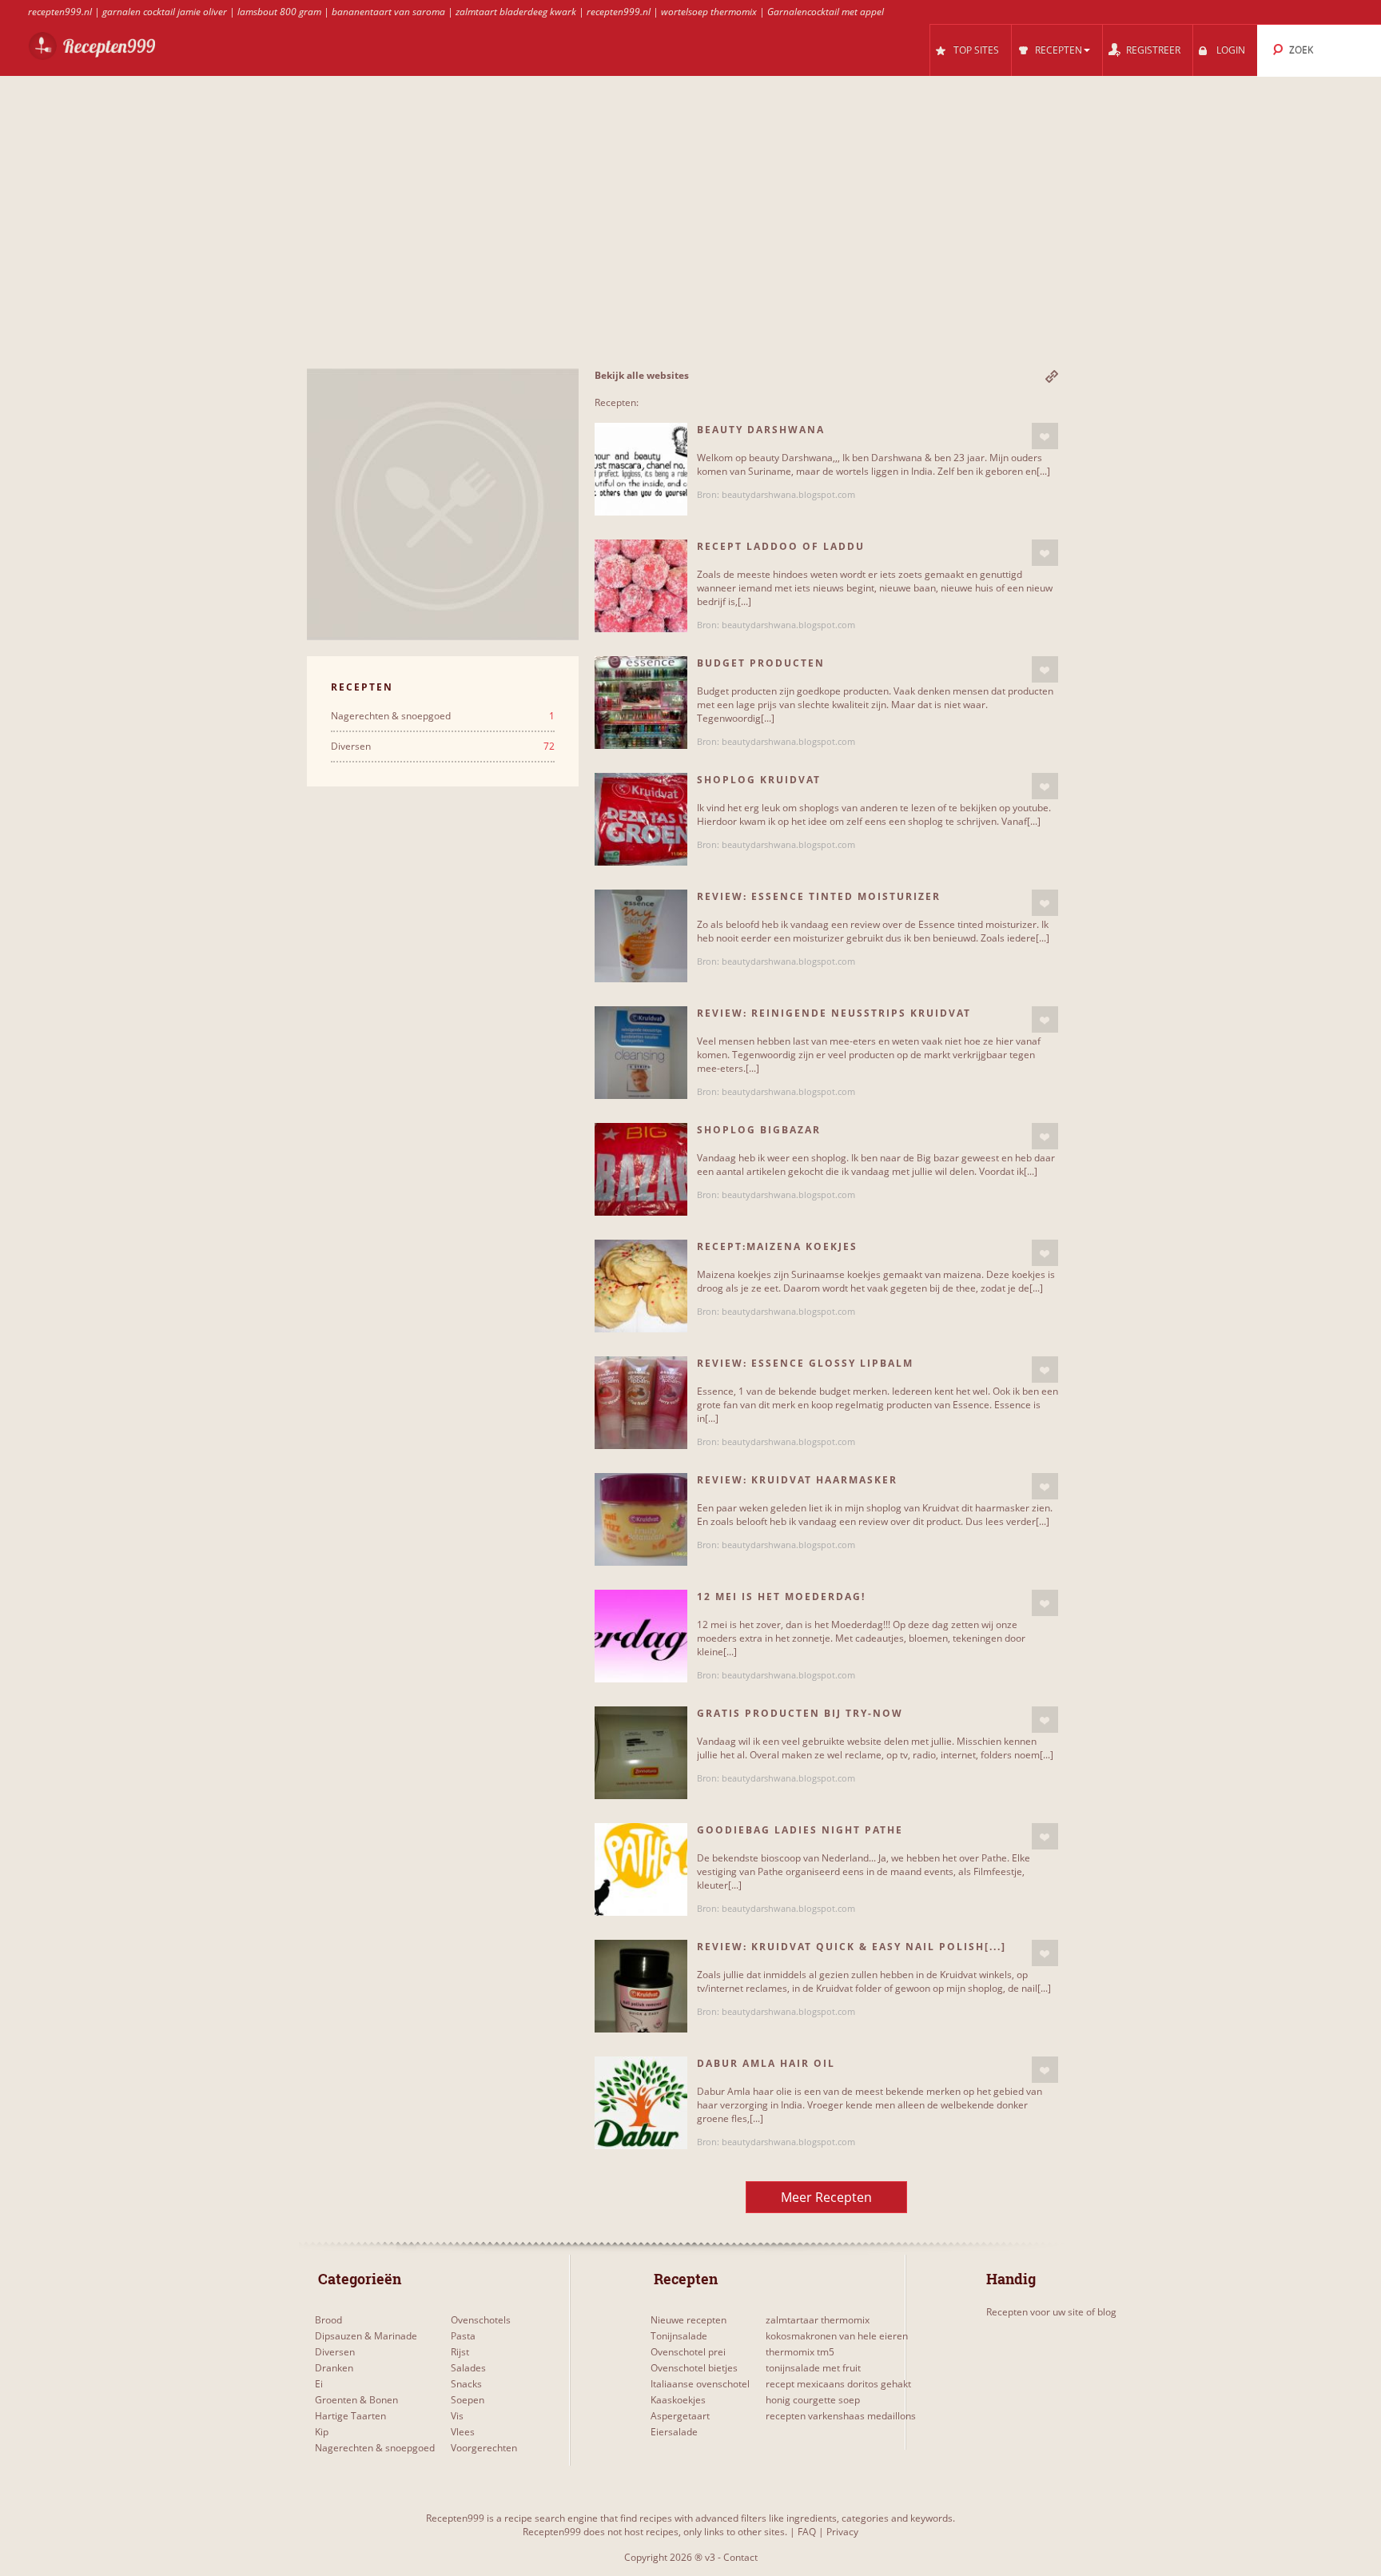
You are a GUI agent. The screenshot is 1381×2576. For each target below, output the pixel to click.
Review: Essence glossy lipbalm (805, 1363)
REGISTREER (1153, 50)
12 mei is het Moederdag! (781, 1597)
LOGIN (1231, 50)
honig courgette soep (813, 2400)
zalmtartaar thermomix (818, 2320)
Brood (328, 2320)
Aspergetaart (680, 2416)
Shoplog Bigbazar (759, 1130)
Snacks (466, 2384)
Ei (319, 2384)
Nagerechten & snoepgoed (443, 716)
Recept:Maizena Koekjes (777, 1246)
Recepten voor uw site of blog (1051, 2312)
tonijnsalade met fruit (813, 2368)
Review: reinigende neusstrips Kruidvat (834, 1013)
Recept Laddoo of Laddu (781, 546)
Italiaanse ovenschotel (700, 2384)
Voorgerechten (484, 2448)
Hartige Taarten (350, 2416)
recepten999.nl (60, 12)
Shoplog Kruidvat (759, 780)
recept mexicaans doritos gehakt (838, 2384)
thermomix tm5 (800, 2352)
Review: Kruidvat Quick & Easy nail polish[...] (852, 1947)
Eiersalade (674, 2432)
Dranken (334, 2368)
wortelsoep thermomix (709, 12)
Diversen (443, 747)
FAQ (807, 2532)
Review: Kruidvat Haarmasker (797, 1480)
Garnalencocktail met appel (826, 12)
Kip (322, 2432)
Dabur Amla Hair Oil (766, 2063)
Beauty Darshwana (761, 430)
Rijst (460, 2352)
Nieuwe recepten (689, 2320)
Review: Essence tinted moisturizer (819, 896)
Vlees (463, 2432)
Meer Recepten (826, 2197)
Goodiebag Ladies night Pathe (800, 1830)
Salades (468, 2368)
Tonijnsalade (679, 2336)
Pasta (463, 2336)
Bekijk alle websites (642, 375)
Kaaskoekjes (678, 2400)
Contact (740, 2557)
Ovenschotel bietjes (694, 2368)
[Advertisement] (683, 249)
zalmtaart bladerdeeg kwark (516, 12)
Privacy (842, 2532)
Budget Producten (761, 663)
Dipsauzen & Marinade (366, 2336)
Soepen (468, 2400)
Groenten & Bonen (356, 2400)
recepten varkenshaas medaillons (841, 2416)
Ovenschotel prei (688, 2352)
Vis (457, 2416)
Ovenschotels (481, 2320)
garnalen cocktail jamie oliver (165, 12)
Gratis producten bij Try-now (800, 1713)
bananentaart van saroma (388, 12)
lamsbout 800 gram (279, 12)
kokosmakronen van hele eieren (837, 2336)
